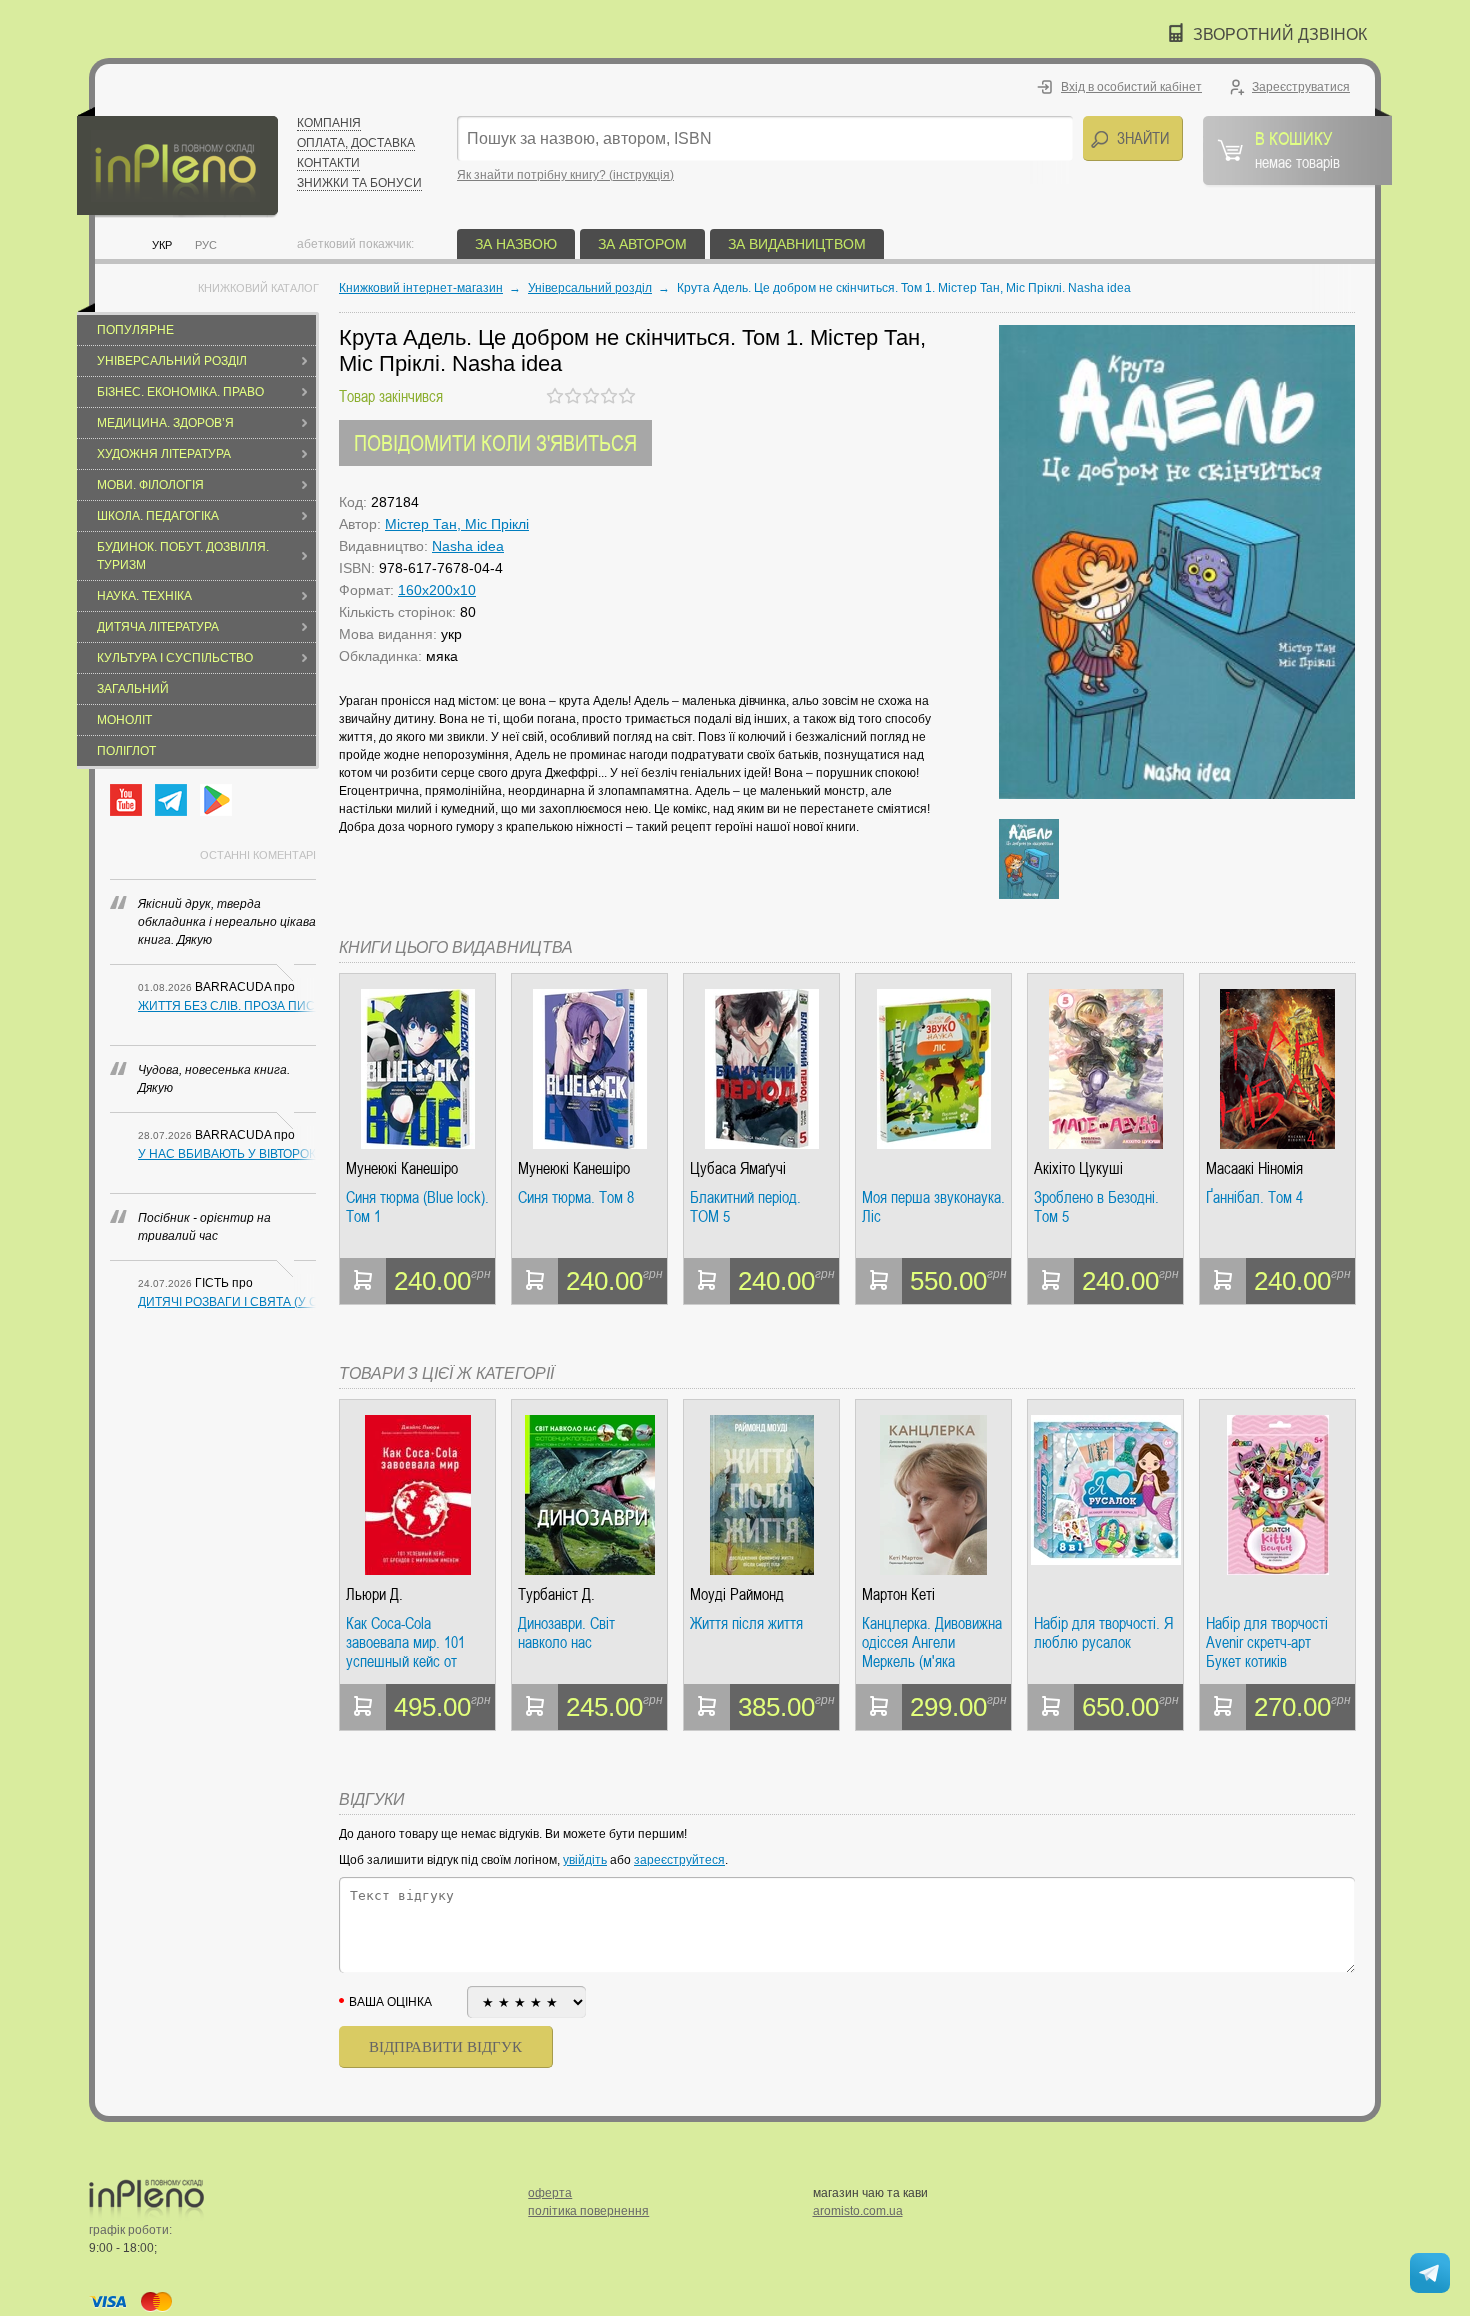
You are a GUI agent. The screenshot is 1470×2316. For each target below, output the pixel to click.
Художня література (164, 454)
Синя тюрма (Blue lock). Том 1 (417, 1207)
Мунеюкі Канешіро (402, 1168)
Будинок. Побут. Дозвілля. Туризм (183, 556)
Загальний (133, 689)
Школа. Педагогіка (158, 516)
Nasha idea (468, 546)
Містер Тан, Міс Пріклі (457, 524)
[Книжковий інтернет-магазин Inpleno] (177, 162)
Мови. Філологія (150, 485)
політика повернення (588, 2211)
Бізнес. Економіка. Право (180, 392)
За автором (642, 244)
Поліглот (126, 751)
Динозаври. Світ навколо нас (566, 1633)
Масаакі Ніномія (1254, 1168)
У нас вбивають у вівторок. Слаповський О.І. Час (227, 1154)
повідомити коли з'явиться (495, 442)
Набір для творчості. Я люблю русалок (1103, 1633)
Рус (206, 245)
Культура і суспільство (175, 658)
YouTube (126, 800)
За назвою (516, 244)
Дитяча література (158, 627)
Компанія (329, 123)
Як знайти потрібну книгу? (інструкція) (565, 175)
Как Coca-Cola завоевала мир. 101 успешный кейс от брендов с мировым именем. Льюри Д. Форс (407, 1642)
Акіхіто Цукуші (1078, 1168)
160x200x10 (437, 590)
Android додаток (216, 800)
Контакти (328, 163)
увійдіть (585, 1860)
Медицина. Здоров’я (165, 423)
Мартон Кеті (898, 1594)
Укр (162, 245)
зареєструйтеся (679, 1860)
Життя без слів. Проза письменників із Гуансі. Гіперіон (227, 1006)
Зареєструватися (1301, 87)
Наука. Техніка (144, 596)
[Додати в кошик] (363, 1281)
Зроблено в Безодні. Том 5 (1096, 1207)
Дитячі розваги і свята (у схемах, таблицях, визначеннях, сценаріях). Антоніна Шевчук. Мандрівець (227, 1302)
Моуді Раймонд (737, 1594)
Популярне (135, 330)
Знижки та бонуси (359, 183)
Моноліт (124, 720)
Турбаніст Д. (556, 1594)
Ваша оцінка (390, 2002)
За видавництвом (797, 244)
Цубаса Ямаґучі (738, 1168)
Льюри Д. (374, 1594)
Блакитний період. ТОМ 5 (745, 1207)
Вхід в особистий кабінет (1131, 87)
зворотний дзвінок (1280, 34)
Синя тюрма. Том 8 (576, 1198)
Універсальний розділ (172, 361)
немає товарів (1297, 149)
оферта (550, 2193)
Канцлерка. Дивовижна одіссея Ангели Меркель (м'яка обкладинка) (932, 1642)
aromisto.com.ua (858, 2211)
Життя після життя (746, 1624)
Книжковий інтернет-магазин (421, 288)
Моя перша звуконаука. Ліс (933, 1207)
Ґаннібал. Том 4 (1254, 1198)
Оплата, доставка (356, 143)
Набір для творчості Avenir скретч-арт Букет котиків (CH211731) (1267, 1642)
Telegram (171, 800)
